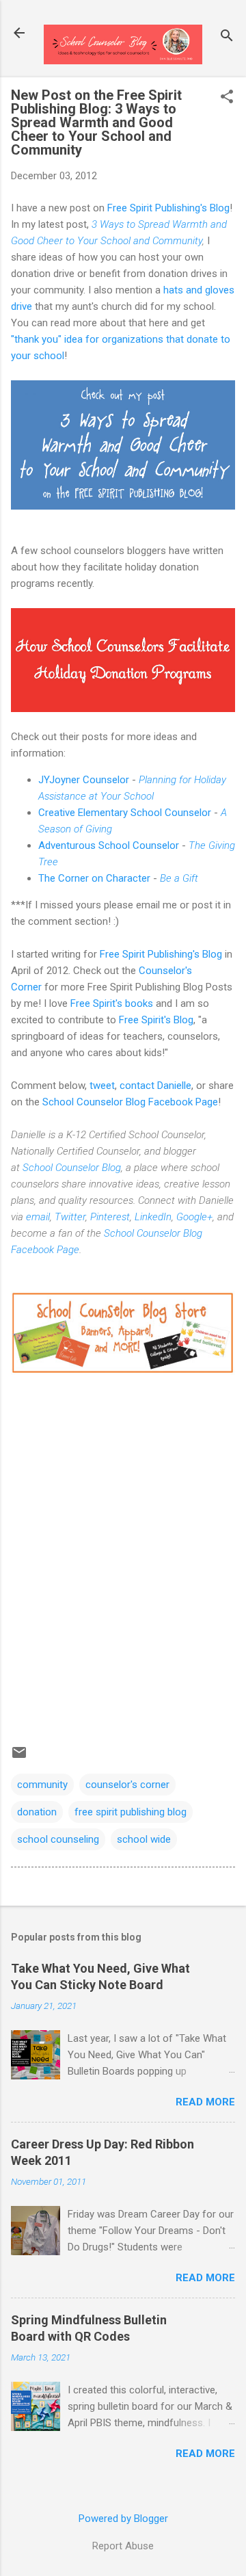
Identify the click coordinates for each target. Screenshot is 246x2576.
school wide (144, 1839)
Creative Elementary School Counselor (125, 813)
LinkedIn (153, 1217)
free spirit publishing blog (131, 1812)
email (38, 1217)
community (42, 1785)
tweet (102, 1086)
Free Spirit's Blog (156, 1020)
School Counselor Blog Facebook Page (130, 1102)
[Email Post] (19, 1757)
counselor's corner (127, 1785)
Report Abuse (123, 2546)
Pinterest (110, 1217)
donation (37, 1812)
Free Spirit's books (112, 1003)
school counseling (58, 1839)
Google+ (194, 1217)
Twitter (70, 1217)
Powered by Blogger (123, 2519)
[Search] (227, 37)
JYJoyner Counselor (84, 780)
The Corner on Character (94, 878)
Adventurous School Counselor (109, 845)
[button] (227, 98)
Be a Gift (179, 878)
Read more (205, 2102)
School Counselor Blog (72, 1168)
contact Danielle (155, 1086)
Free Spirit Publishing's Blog (168, 208)
